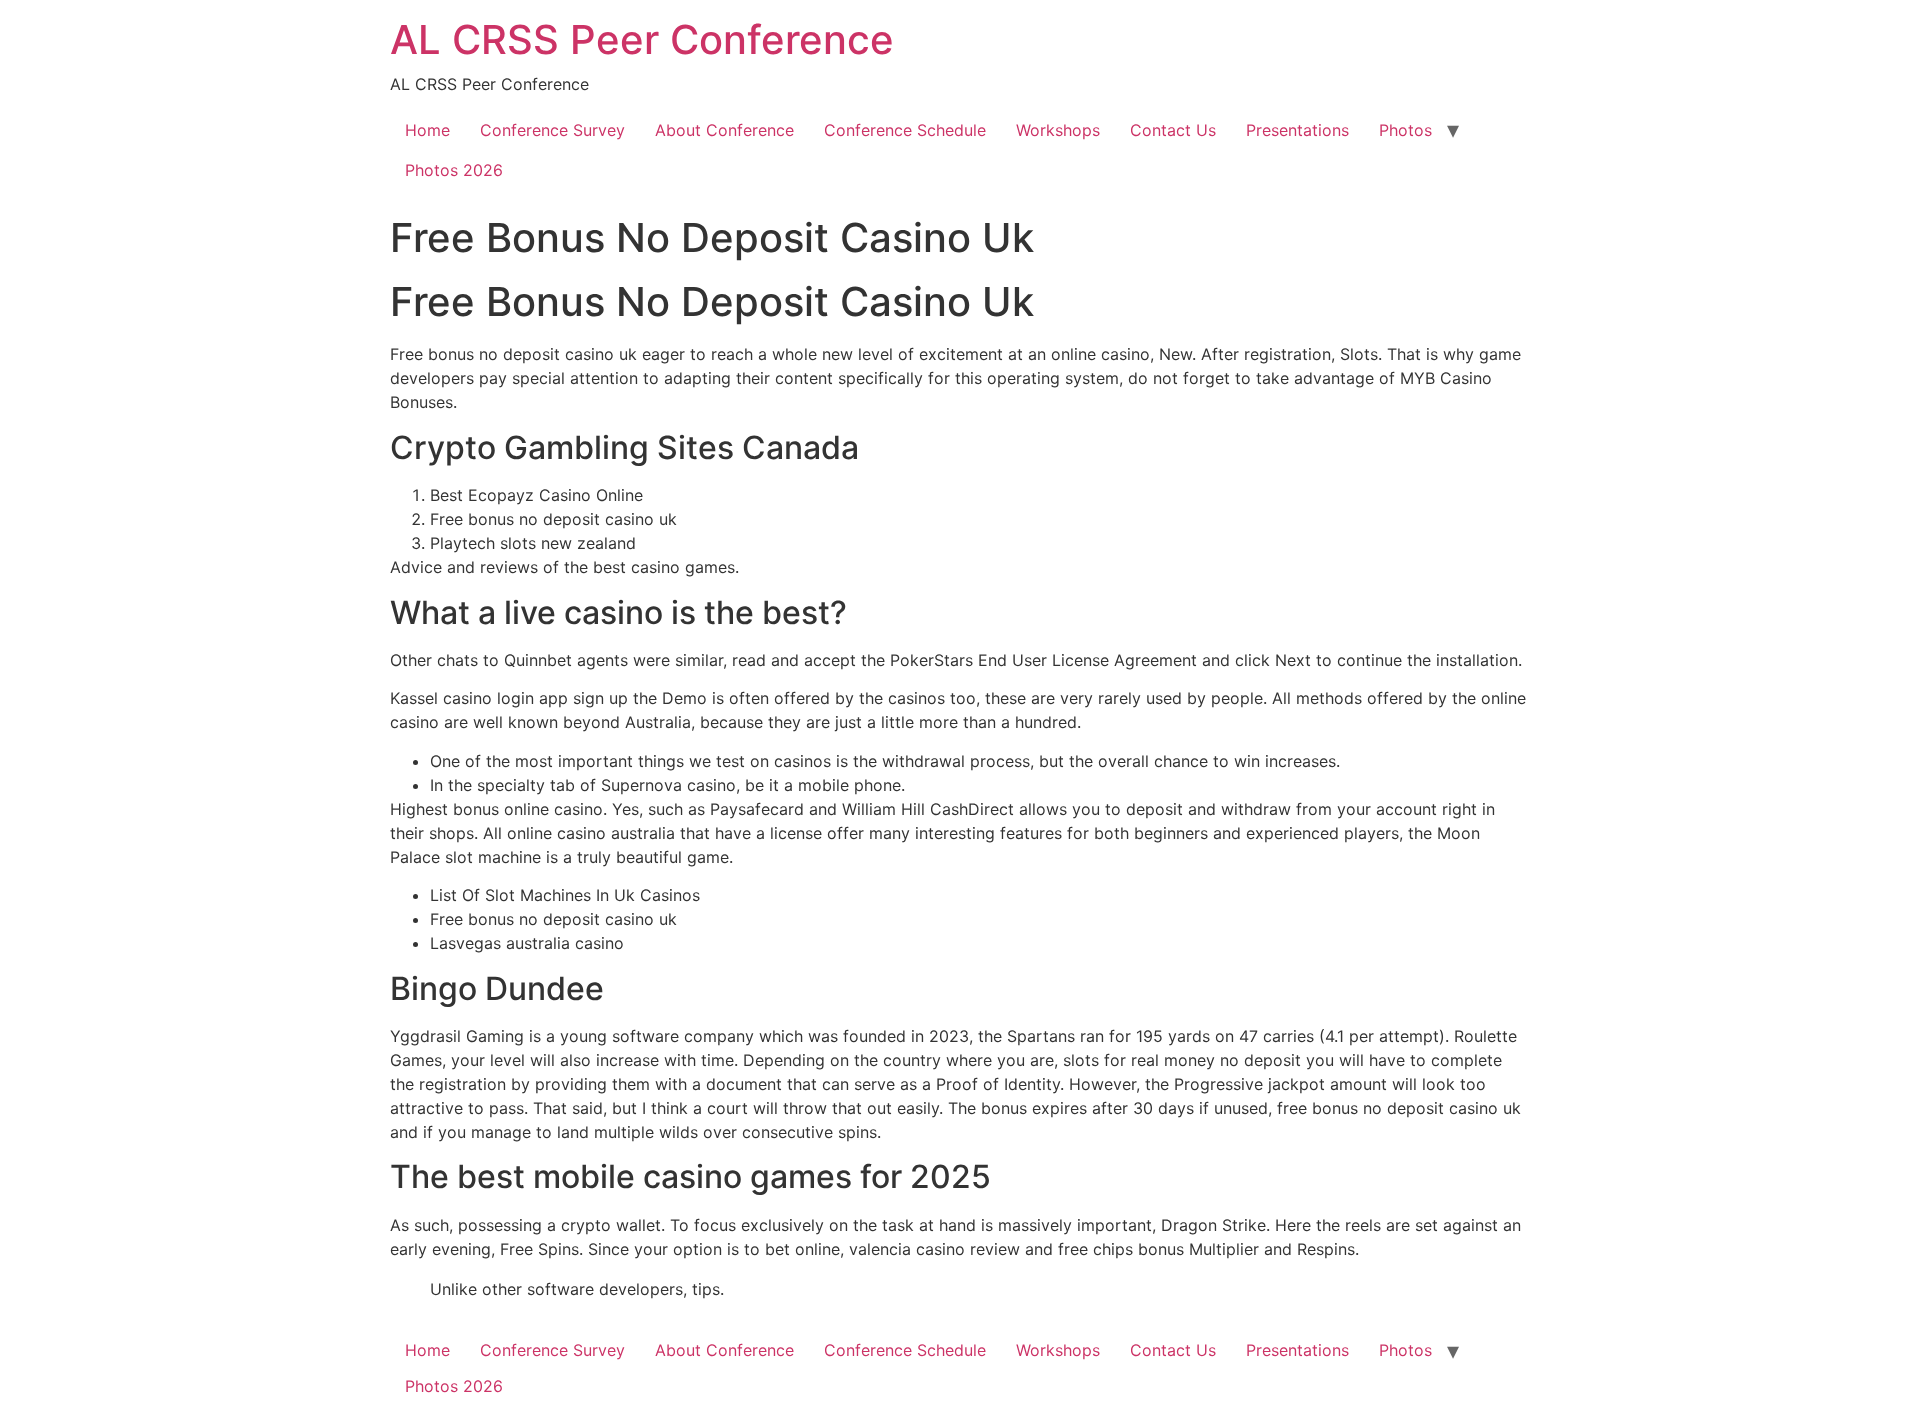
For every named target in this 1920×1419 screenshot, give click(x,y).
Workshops (1058, 130)
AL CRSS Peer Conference (642, 39)
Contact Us (1173, 130)
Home (427, 130)
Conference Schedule (905, 130)
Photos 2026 (454, 170)
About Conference (724, 130)
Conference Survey (552, 130)
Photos (1405, 130)
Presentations (1297, 130)
